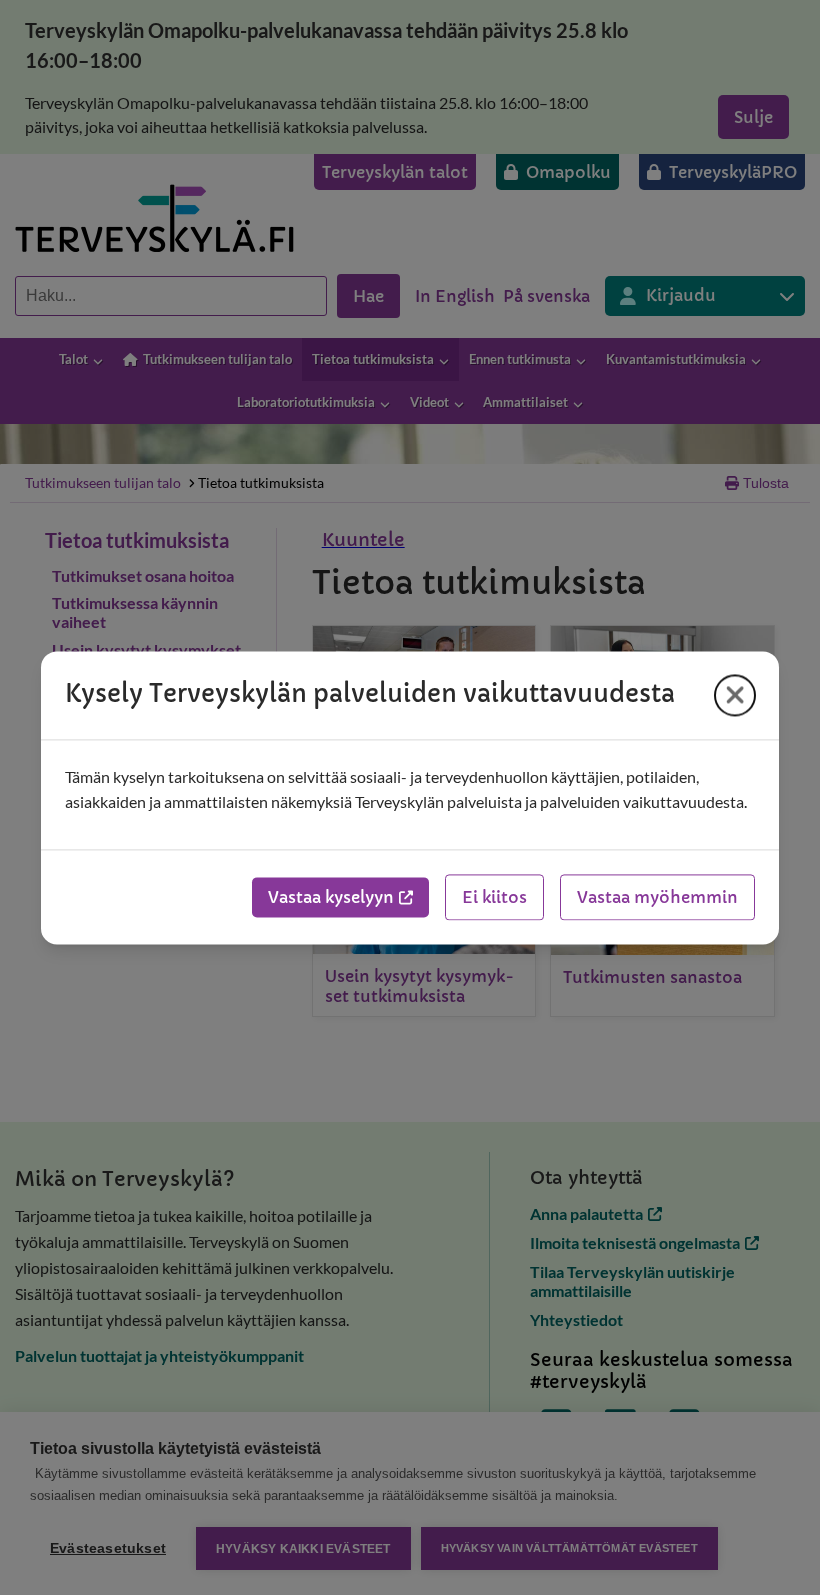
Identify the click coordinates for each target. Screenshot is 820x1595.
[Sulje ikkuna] (735, 695)
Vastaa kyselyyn (331, 897)
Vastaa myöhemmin (657, 897)
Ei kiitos (494, 897)
